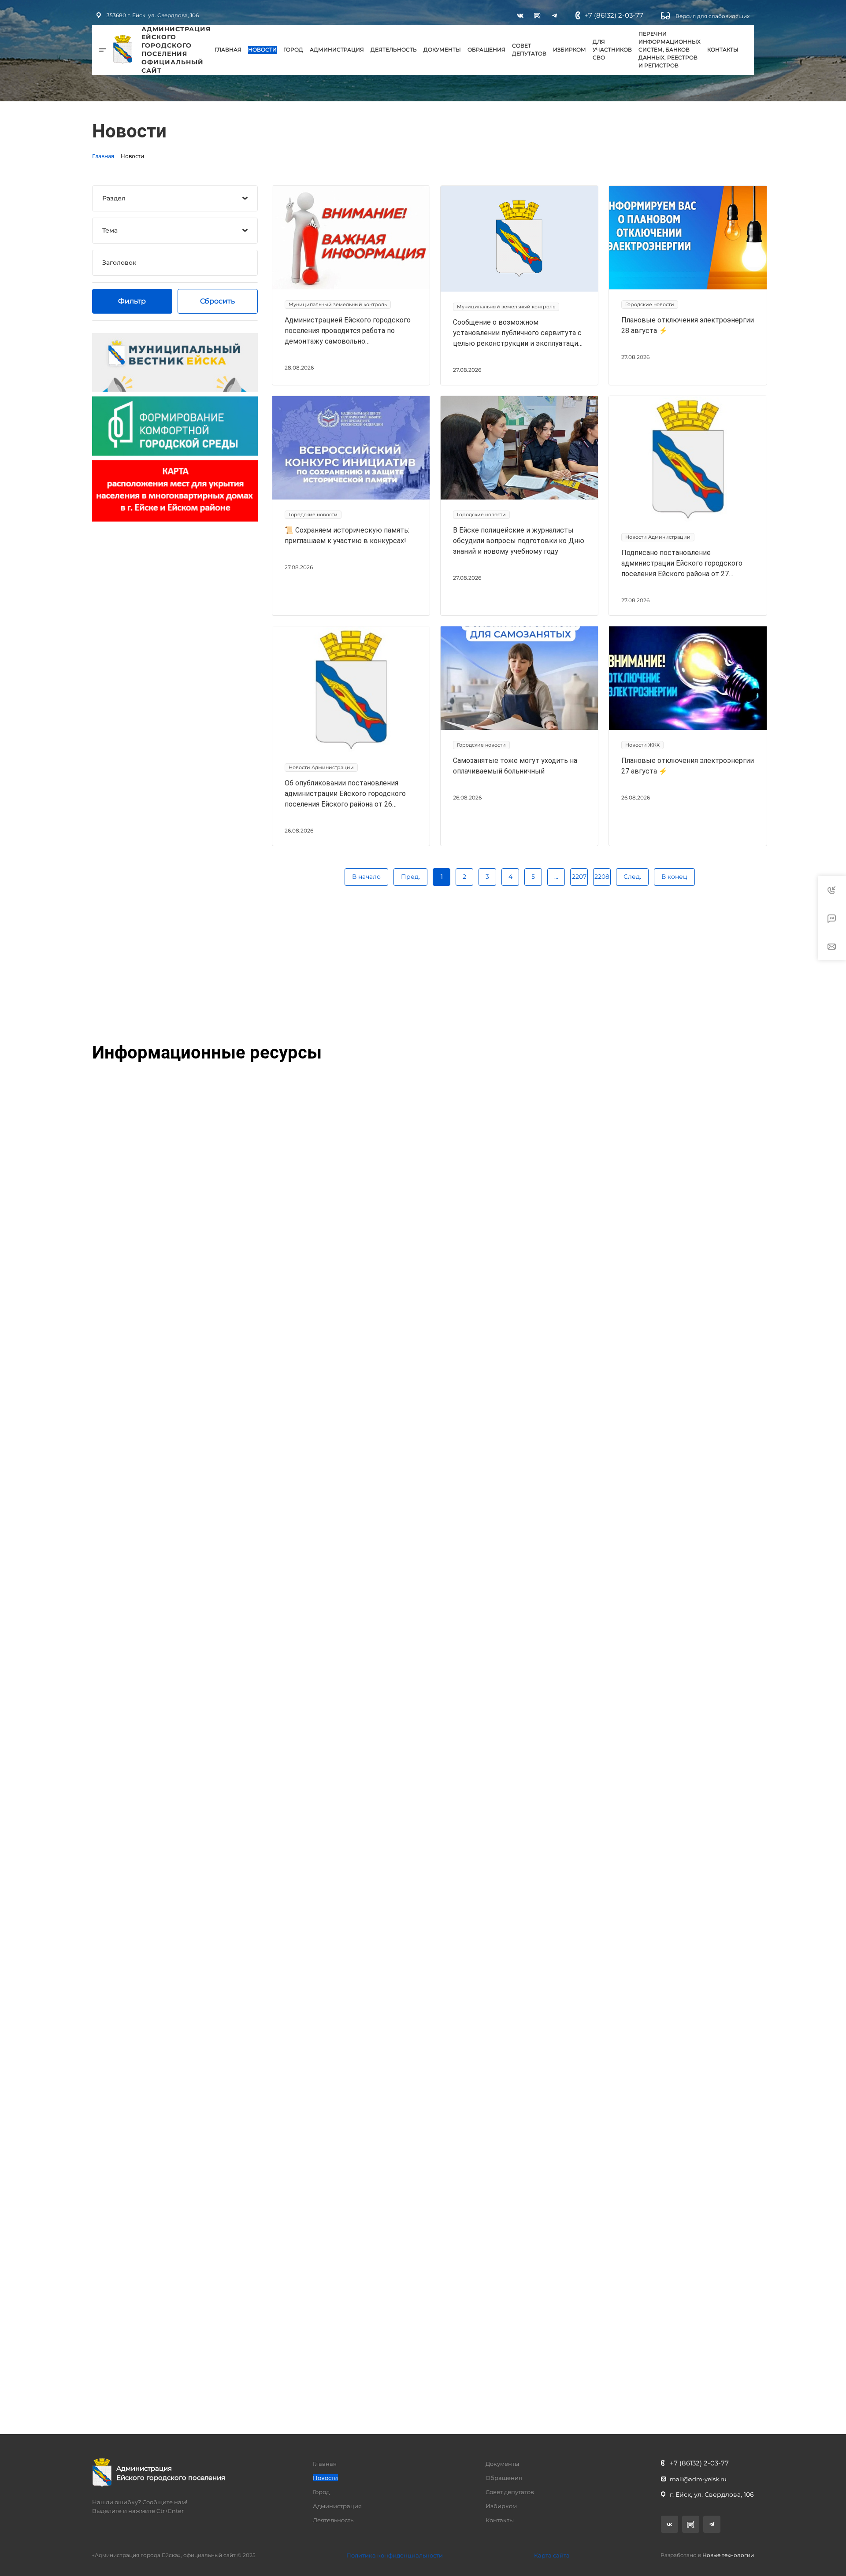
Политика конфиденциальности (395, 2555)
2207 (579, 877)
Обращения (486, 50)
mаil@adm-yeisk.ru (698, 2479)
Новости (262, 50)
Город (293, 50)
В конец (674, 877)
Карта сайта (552, 2555)
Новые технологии (728, 2555)
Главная (228, 50)
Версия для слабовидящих (712, 16)
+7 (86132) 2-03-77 (614, 15)
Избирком (570, 50)
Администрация (337, 50)
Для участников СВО (612, 50)
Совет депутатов (529, 50)
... (556, 877)
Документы (442, 50)
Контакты (723, 50)
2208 (602, 877)
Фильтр (132, 301)
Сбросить (217, 301)
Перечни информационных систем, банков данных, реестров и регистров (670, 50)
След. (632, 877)
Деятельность (394, 50)
